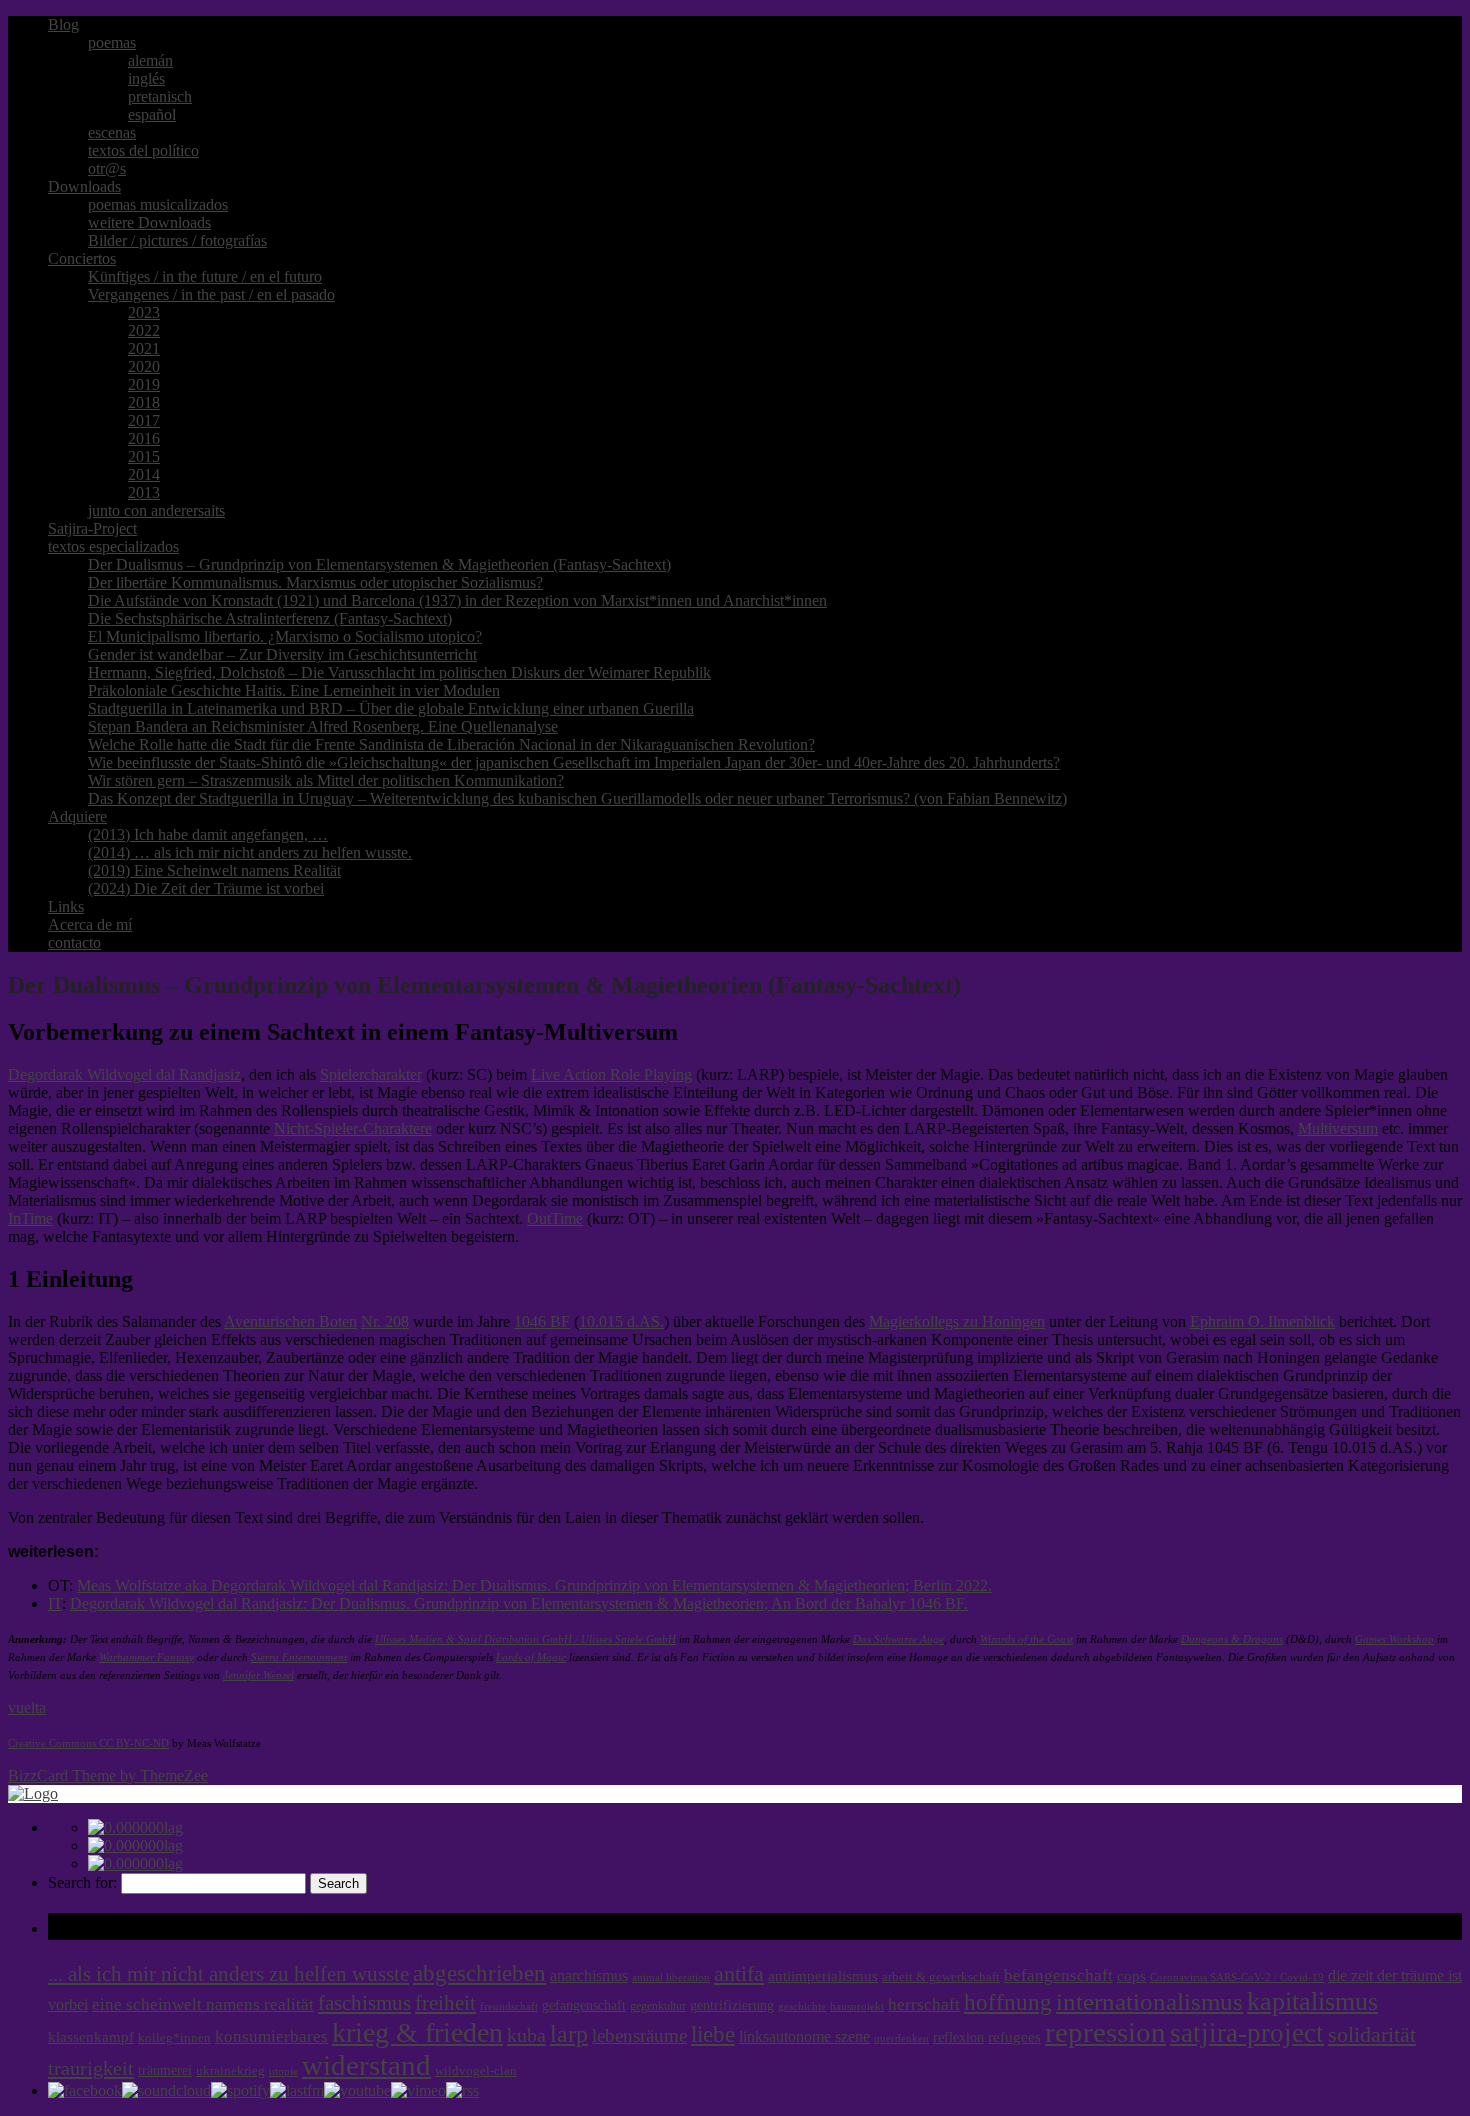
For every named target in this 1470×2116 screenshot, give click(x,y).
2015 (144, 456)
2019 (144, 384)
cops (1131, 1976)
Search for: (82, 1882)
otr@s (107, 168)
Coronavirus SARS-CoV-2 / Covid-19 (1237, 1977)
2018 (144, 402)
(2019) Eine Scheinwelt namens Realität (214, 870)
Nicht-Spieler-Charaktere (353, 1128)
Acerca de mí (90, 924)
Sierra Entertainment (299, 1657)
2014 (144, 474)
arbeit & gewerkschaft (941, 1977)
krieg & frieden (417, 2032)
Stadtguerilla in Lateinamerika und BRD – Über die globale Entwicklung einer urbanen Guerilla (391, 708)
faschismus (364, 2003)
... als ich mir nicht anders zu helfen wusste (228, 1974)
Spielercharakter (371, 1074)
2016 (144, 438)
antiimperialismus (823, 1976)
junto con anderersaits (156, 510)
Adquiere (77, 816)
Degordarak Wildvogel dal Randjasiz (124, 1074)
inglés (146, 78)
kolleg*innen (174, 2038)
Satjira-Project (92, 528)
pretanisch (160, 96)
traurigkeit (91, 2068)
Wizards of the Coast (1026, 1639)
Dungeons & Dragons (1232, 1639)
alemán (150, 60)
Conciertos (82, 258)
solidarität (1372, 2035)
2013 (144, 492)
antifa (739, 1973)
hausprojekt (857, 2006)
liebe (713, 2034)
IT (55, 1603)
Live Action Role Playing (611, 1074)
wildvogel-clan (476, 2071)
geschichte (802, 2006)
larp (569, 2033)
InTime (30, 1218)
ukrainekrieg (230, 2071)
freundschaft (509, 2006)
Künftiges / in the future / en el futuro (205, 276)
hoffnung (1008, 2002)
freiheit (445, 2003)
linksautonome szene (804, 2036)
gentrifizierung (732, 2005)
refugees (1014, 2037)
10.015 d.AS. (621, 1321)
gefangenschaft (584, 2005)
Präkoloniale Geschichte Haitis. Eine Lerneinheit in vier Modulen (294, 690)
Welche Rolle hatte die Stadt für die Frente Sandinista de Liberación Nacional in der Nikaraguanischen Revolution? (451, 744)
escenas (112, 132)
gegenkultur (658, 2006)
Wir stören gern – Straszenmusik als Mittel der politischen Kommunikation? (326, 780)
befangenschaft (1058, 1975)
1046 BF (542, 1321)
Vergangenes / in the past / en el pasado (211, 294)
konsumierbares (271, 2036)
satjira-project (1247, 2033)
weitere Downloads (149, 222)
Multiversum (1338, 1128)
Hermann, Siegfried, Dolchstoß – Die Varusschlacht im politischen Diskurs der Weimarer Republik (399, 672)
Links (66, 906)
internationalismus (1149, 2001)
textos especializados (113, 546)
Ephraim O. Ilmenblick (1262, 1321)
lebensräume (639, 2035)
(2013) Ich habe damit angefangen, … (208, 834)
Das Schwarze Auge (898, 1639)
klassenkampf (91, 2037)
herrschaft (924, 2004)
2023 (144, 312)
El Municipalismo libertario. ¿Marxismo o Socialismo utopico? (285, 636)
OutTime (555, 1218)
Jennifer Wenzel (258, 1675)
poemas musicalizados (158, 204)
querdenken (901, 2038)
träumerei (165, 2070)
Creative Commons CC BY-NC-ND (88, 1743)
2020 (144, 366)
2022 (144, 330)
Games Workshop (1394, 1639)
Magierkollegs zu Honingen (957, 1321)
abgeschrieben (479, 1973)
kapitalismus (1312, 2001)
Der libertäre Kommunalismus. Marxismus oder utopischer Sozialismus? (315, 582)
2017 (144, 420)
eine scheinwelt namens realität (203, 2004)
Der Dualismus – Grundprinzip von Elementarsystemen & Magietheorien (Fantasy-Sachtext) (379, 564)
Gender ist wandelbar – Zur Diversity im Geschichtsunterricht (282, 654)
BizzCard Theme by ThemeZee (108, 1775)
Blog (63, 24)
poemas (112, 42)
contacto (74, 942)
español (152, 114)
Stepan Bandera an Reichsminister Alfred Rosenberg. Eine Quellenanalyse (323, 726)
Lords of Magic (531, 1657)
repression (1105, 2032)
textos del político (143, 150)
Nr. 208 (385, 1321)
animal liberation (671, 1977)
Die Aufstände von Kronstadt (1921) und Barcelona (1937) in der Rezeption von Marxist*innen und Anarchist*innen (457, 600)
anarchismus (589, 1975)
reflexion (958, 2037)
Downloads (84, 186)
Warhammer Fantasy (146, 1657)
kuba (526, 2035)
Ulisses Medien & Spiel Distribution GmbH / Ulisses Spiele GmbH (525, 1639)
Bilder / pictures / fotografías (177, 240)
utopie (283, 2071)
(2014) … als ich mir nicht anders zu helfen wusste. (250, 852)
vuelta (27, 1707)
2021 (144, 348)
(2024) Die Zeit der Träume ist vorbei (206, 888)
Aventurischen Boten (290, 1321)
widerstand (366, 2065)
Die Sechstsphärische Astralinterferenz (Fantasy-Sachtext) (270, 618)
